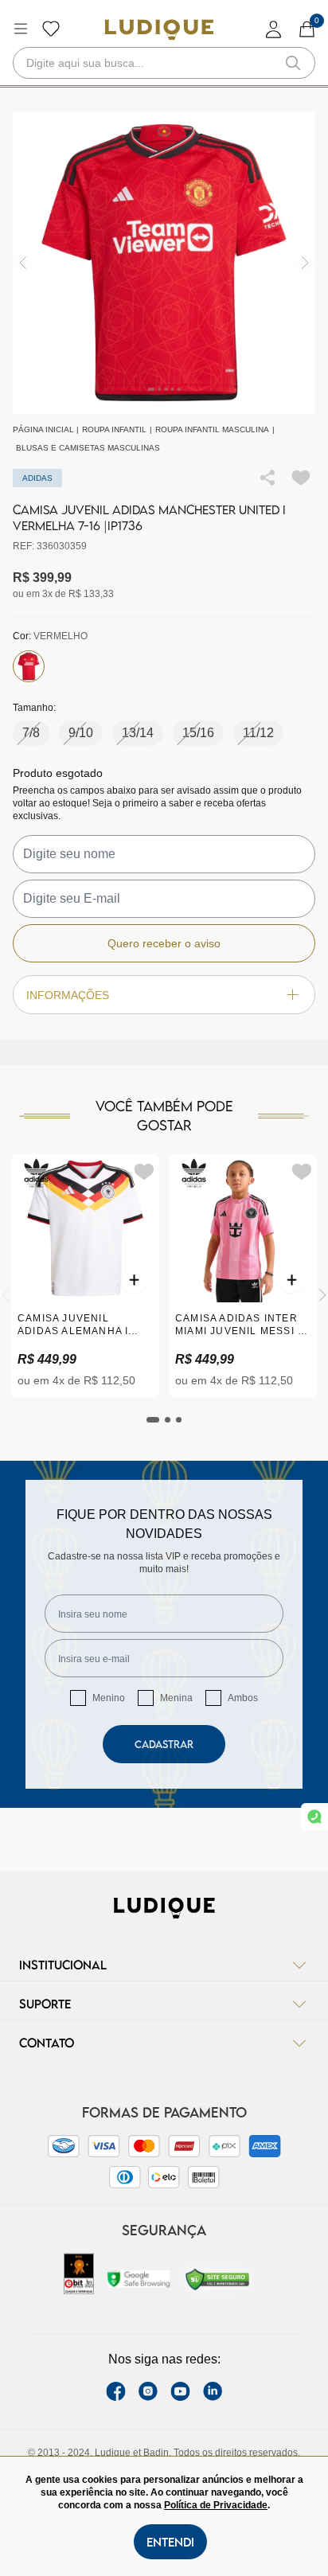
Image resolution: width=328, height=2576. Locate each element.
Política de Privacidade (216, 2505)
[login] (274, 29)
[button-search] (293, 63)
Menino (109, 1698)
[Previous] (6, 1295)
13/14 (138, 733)
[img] (305, 263)
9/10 (81, 733)
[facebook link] (116, 2391)
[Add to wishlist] (301, 478)
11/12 (258, 733)
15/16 (198, 733)
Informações (68, 995)
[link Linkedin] (213, 2391)
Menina (176, 1698)
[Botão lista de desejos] (51, 29)
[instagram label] (148, 2391)
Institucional (63, 1965)
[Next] (322, 1295)
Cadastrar (164, 1744)
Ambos (243, 1698)
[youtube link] (180, 2391)
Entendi (170, 2542)
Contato (47, 2043)
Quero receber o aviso (164, 943)
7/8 (31, 733)
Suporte (45, 2004)
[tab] (153, 1420)
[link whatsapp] (314, 1817)
